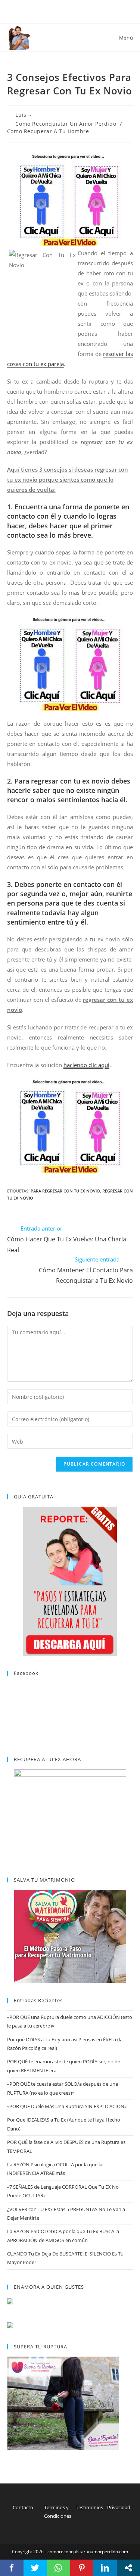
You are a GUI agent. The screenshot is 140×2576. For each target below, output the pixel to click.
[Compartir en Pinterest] (82, 2568)
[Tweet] (35, 2568)
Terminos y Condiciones (58, 2512)
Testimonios (89, 2507)
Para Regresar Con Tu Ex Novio (65, 1191)
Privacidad (119, 2507)
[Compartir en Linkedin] (105, 2568)
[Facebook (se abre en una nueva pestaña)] (71, 11)
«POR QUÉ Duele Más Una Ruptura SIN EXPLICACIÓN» (67, 2106)
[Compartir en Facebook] (12, 2568)
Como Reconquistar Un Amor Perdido (66, 124)
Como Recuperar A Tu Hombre (48, 131)
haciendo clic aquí (86, 1065)
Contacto (23, 2507)
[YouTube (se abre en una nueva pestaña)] (79, 11)
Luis (21, 115)
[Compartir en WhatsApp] (58, 2568)
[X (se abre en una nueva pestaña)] (63, 11)
